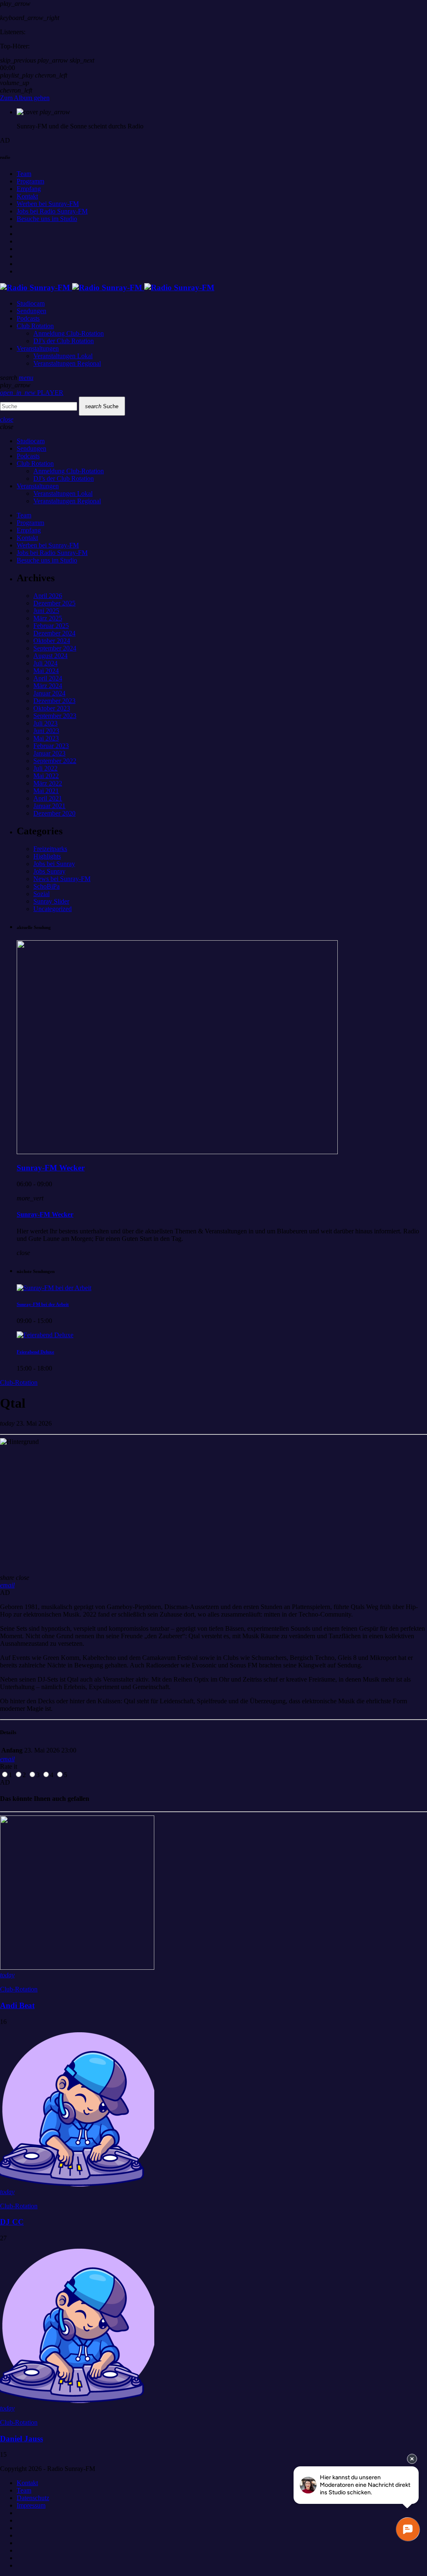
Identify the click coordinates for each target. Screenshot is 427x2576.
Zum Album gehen (25, 98)
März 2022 (48, 783)
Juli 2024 (45, 663)
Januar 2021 (49, 806)
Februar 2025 (51, 626)
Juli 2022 (45, 768)
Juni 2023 (46, 731)
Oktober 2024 (52, 641)
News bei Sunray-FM (62, 879)
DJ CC (12, 2222)
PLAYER (32, 393)
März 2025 (48, 618)
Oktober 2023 (52, 708)
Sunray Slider (51, 901)
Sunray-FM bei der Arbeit (43, 1304)
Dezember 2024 (54, 633)
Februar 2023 (51, 746)
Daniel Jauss (21, 2439)
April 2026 (48, 596)
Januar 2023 (49, 753)
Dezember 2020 (54, 813)
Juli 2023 (45, 723)
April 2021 (48, 798)
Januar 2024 (49, 693)
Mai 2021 (46, 791)
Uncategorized (53, 909)
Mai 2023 (46, 738)
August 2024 (50, 656)
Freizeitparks (50, 849)
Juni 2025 (46, 611)
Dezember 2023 (54, 701)
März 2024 (48, 686)
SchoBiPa (46, 886)
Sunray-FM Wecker (51, 1168)
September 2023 (55, 716)
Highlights (47, 856)
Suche (102, 406)
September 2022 (55, 761)
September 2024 (55, 648)
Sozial (41, 894)
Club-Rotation (19, 1382)
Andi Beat (17, 2005)
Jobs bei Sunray (54, 864)
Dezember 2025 (54, 603)
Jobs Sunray (49, 871)
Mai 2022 (46, 776)
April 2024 (48, 678)
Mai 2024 (46, 671)
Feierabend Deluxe (35, 1352)
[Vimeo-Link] (107, 287)
